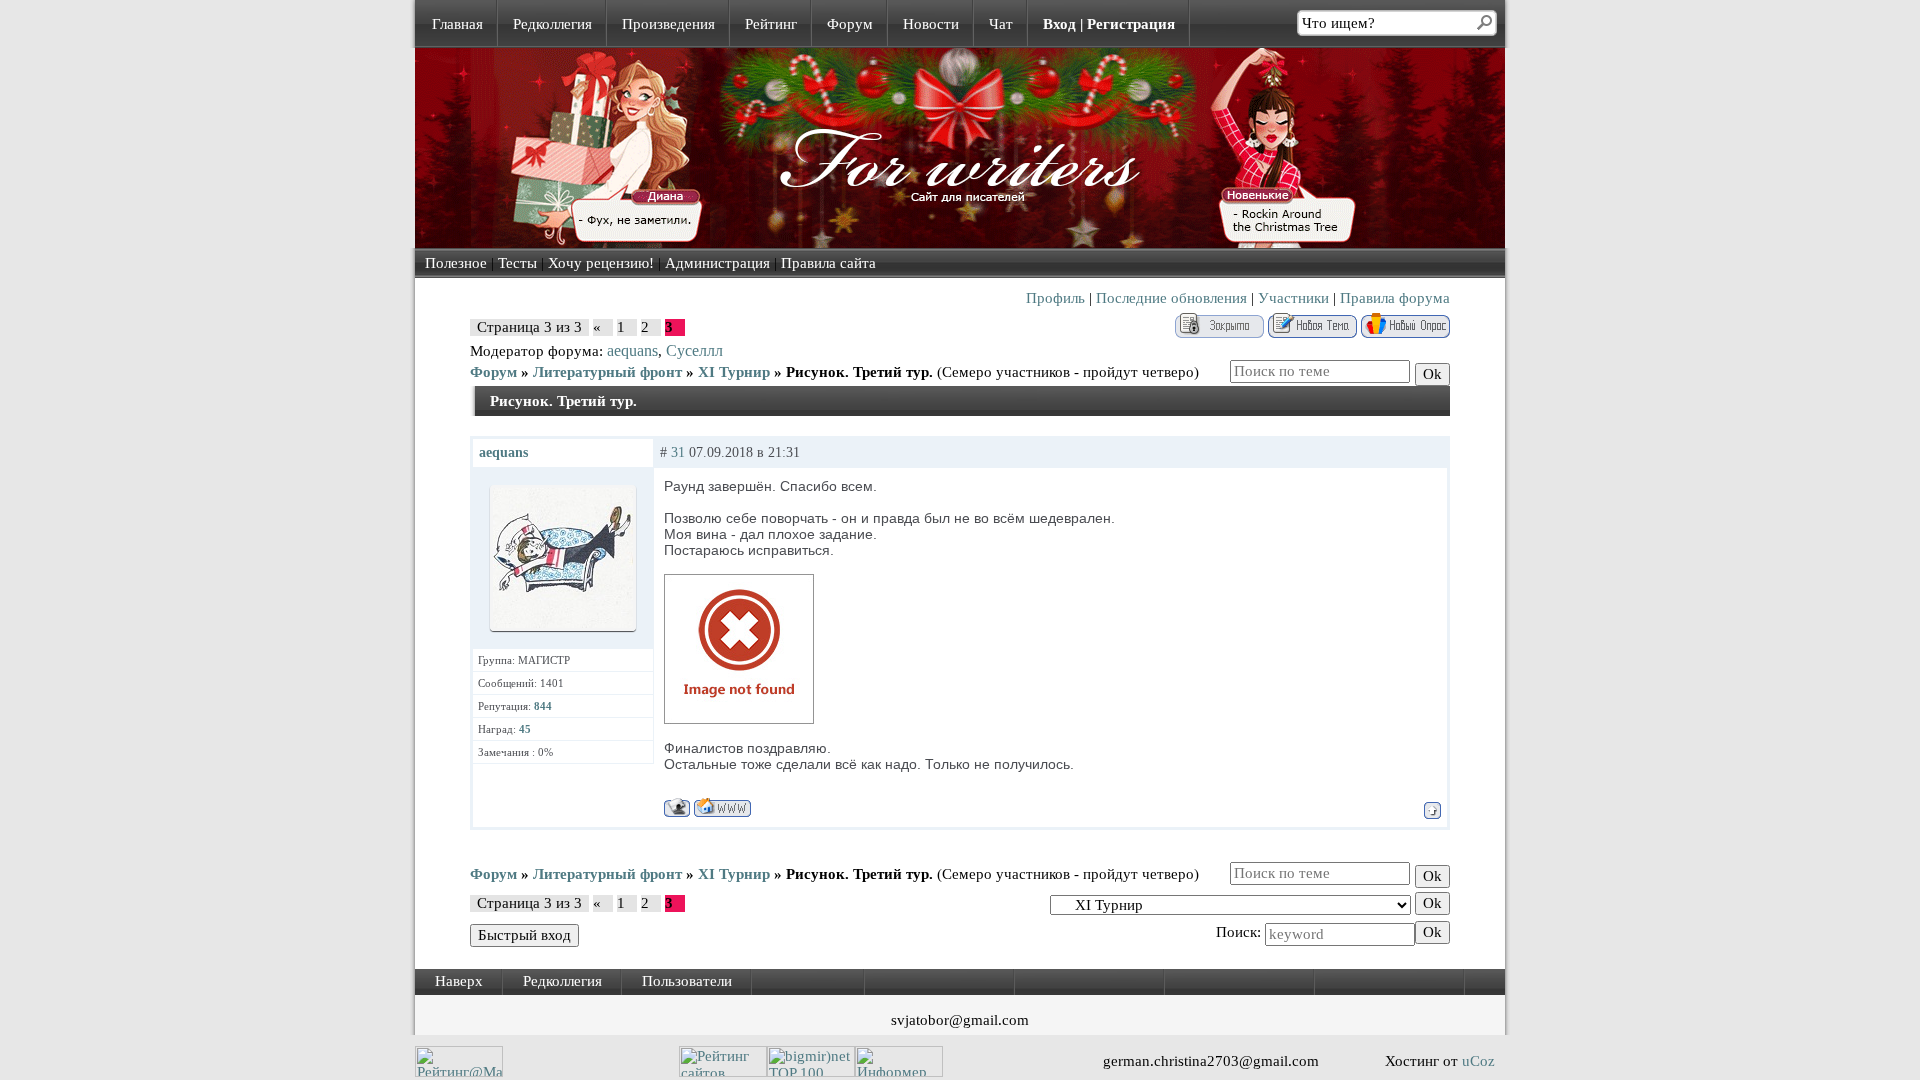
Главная (457, 24)
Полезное (456, 263)
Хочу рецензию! (601, 263)
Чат (1001, 24)
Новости (931, 24)
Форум (850, 24)
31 (678, 452)
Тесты (517, 263)
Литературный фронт (607, 372)
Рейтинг (771, 24)
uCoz (1478, 1061)
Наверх (459, 981)
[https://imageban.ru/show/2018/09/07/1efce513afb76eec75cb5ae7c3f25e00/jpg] (739, 719)
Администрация (717, 263)
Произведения (668, 24)
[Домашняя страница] (722, 807)
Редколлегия (552, 24)
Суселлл (694, 350)
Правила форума (1395, 298)
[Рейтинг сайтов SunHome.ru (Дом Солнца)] (723, 1072)
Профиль (1055, 298)
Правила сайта (828, 263)
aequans (632, 350)
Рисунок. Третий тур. (859, 372)
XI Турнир (734, 372)
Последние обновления (1171, 298)
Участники (1293, 298)
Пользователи (687, 981)
